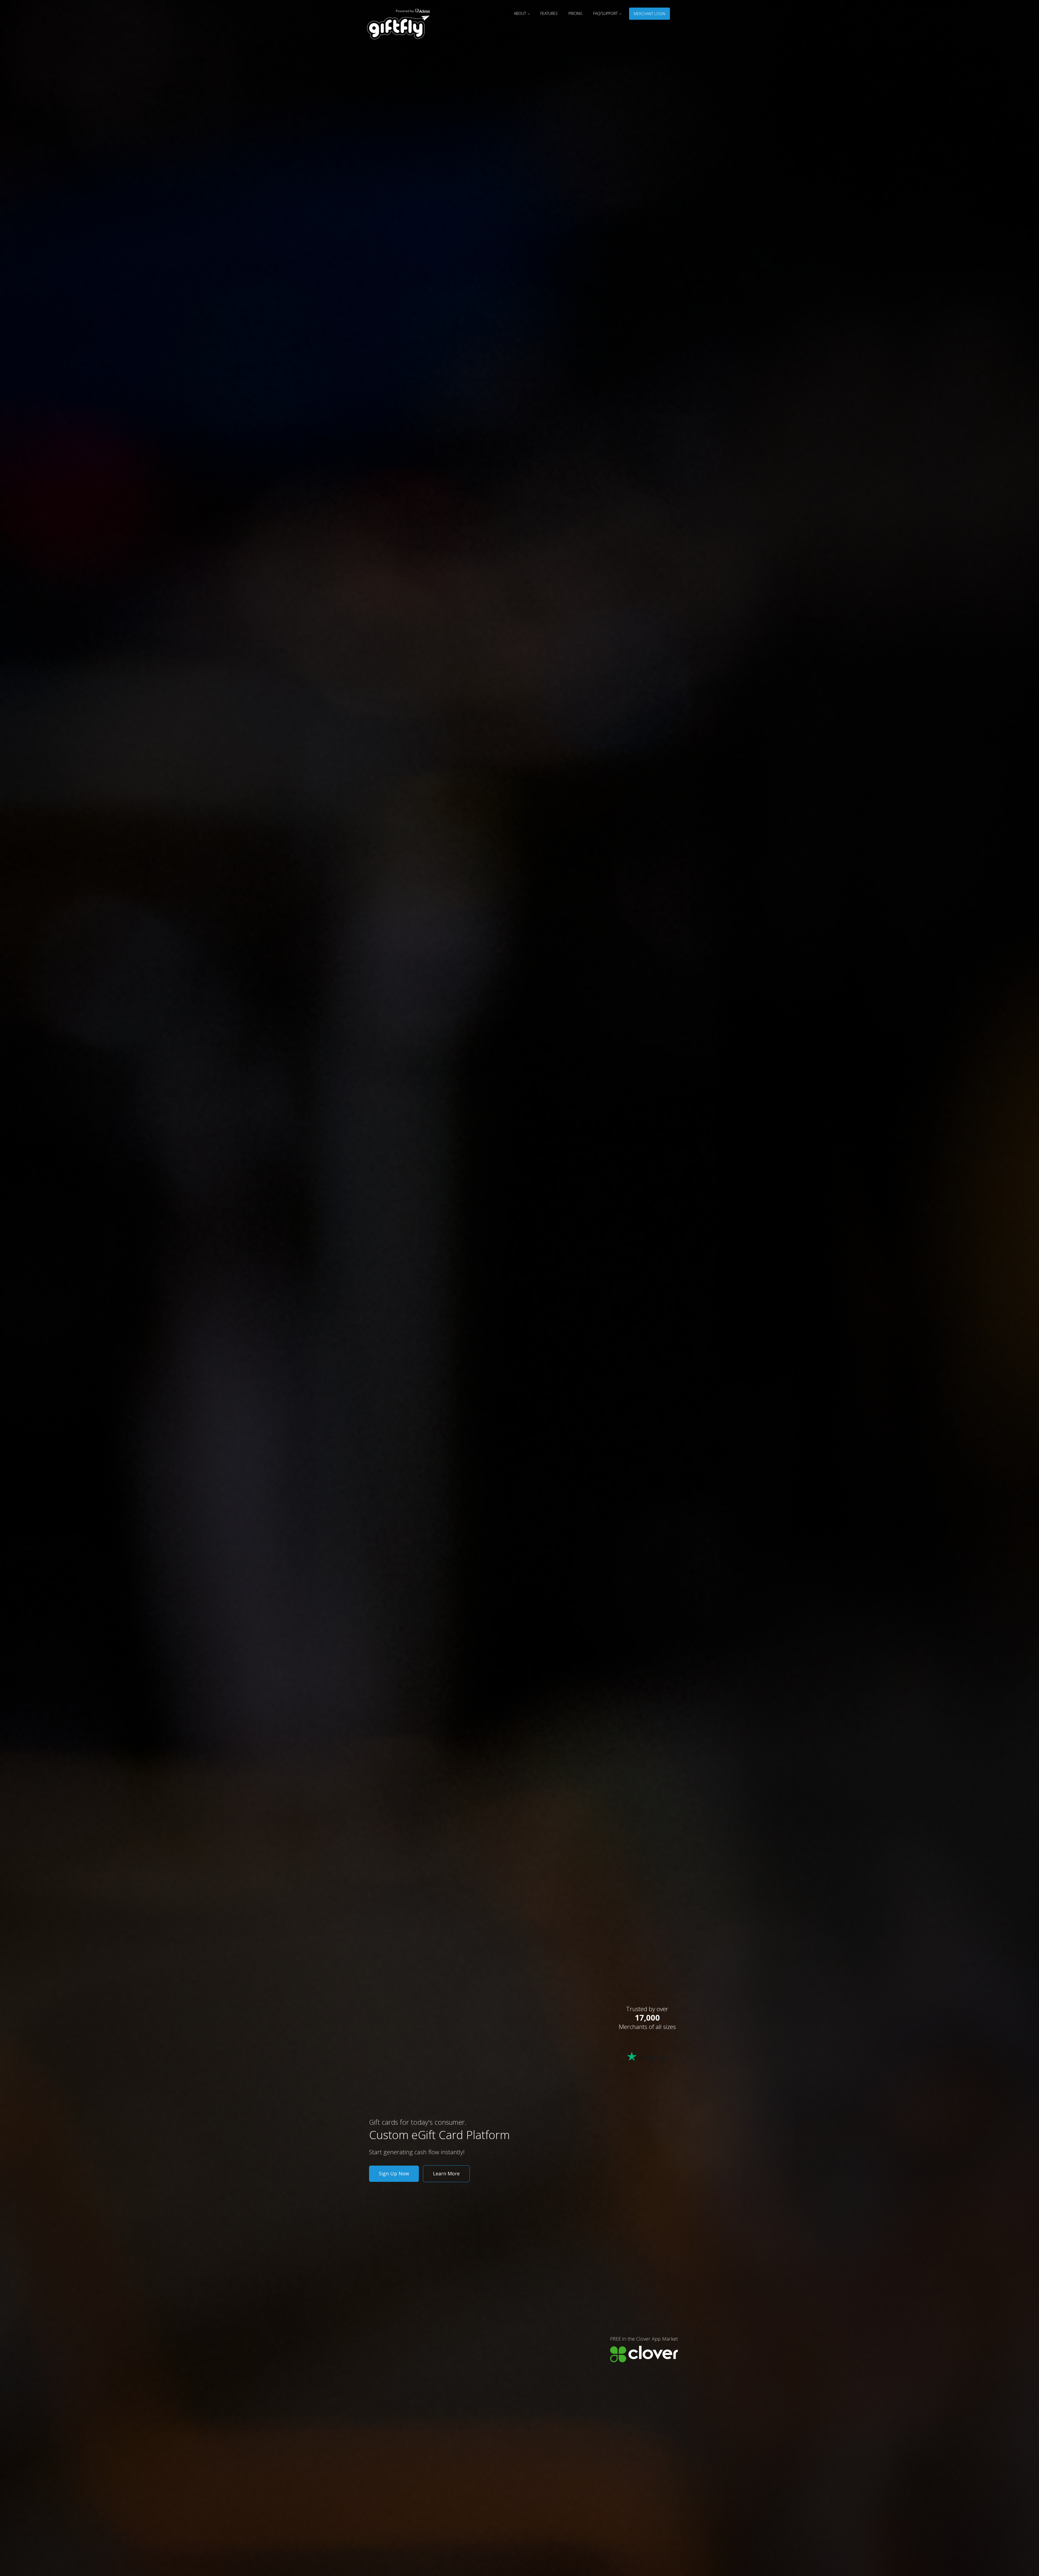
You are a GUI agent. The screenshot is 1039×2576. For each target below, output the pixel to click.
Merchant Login (650, 14)
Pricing (575, 13)
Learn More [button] (446, 2173)
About (520, 13)
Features (549, 13)
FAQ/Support (606, 13)
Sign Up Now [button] (394, 2173)
